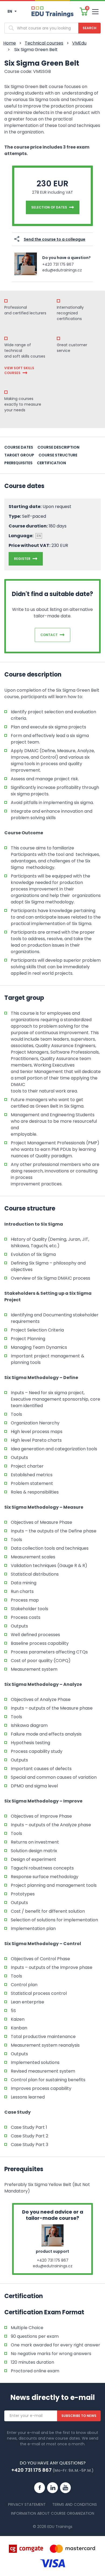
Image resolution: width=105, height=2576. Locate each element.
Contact (49, 635)
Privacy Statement (27, 2504)
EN (10, 11)
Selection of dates (49, 207)
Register (22, 559)
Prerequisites (18, 463)
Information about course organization (53, 2513)
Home (10, 43)
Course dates (19, 447)
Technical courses (44, 43)
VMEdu (79, 43)
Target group (19, 455)
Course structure (58, 455)
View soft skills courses (19, 370)
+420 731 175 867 (58, 264)
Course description (58, 447)
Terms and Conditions (75, 2504)
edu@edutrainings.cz (62, 270)
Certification (51, 463)
